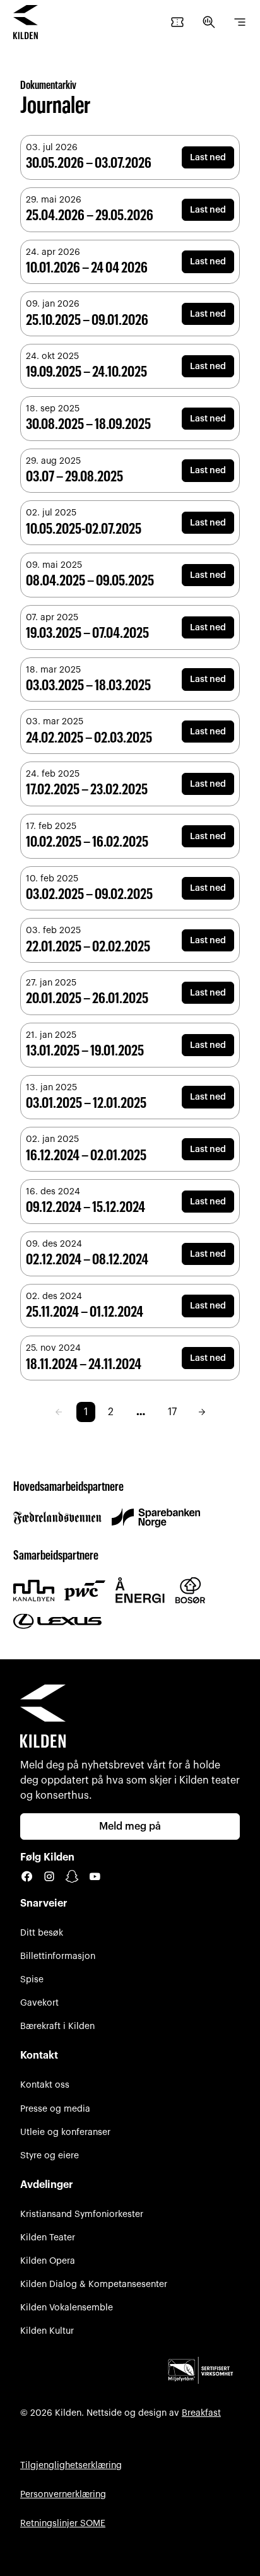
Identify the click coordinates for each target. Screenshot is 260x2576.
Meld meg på (130, 1826)
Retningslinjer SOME (63, 2523)
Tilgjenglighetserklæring (71, 2465)
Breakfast (201, 2413)
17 (172, 1412)
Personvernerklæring (63, 2494)
